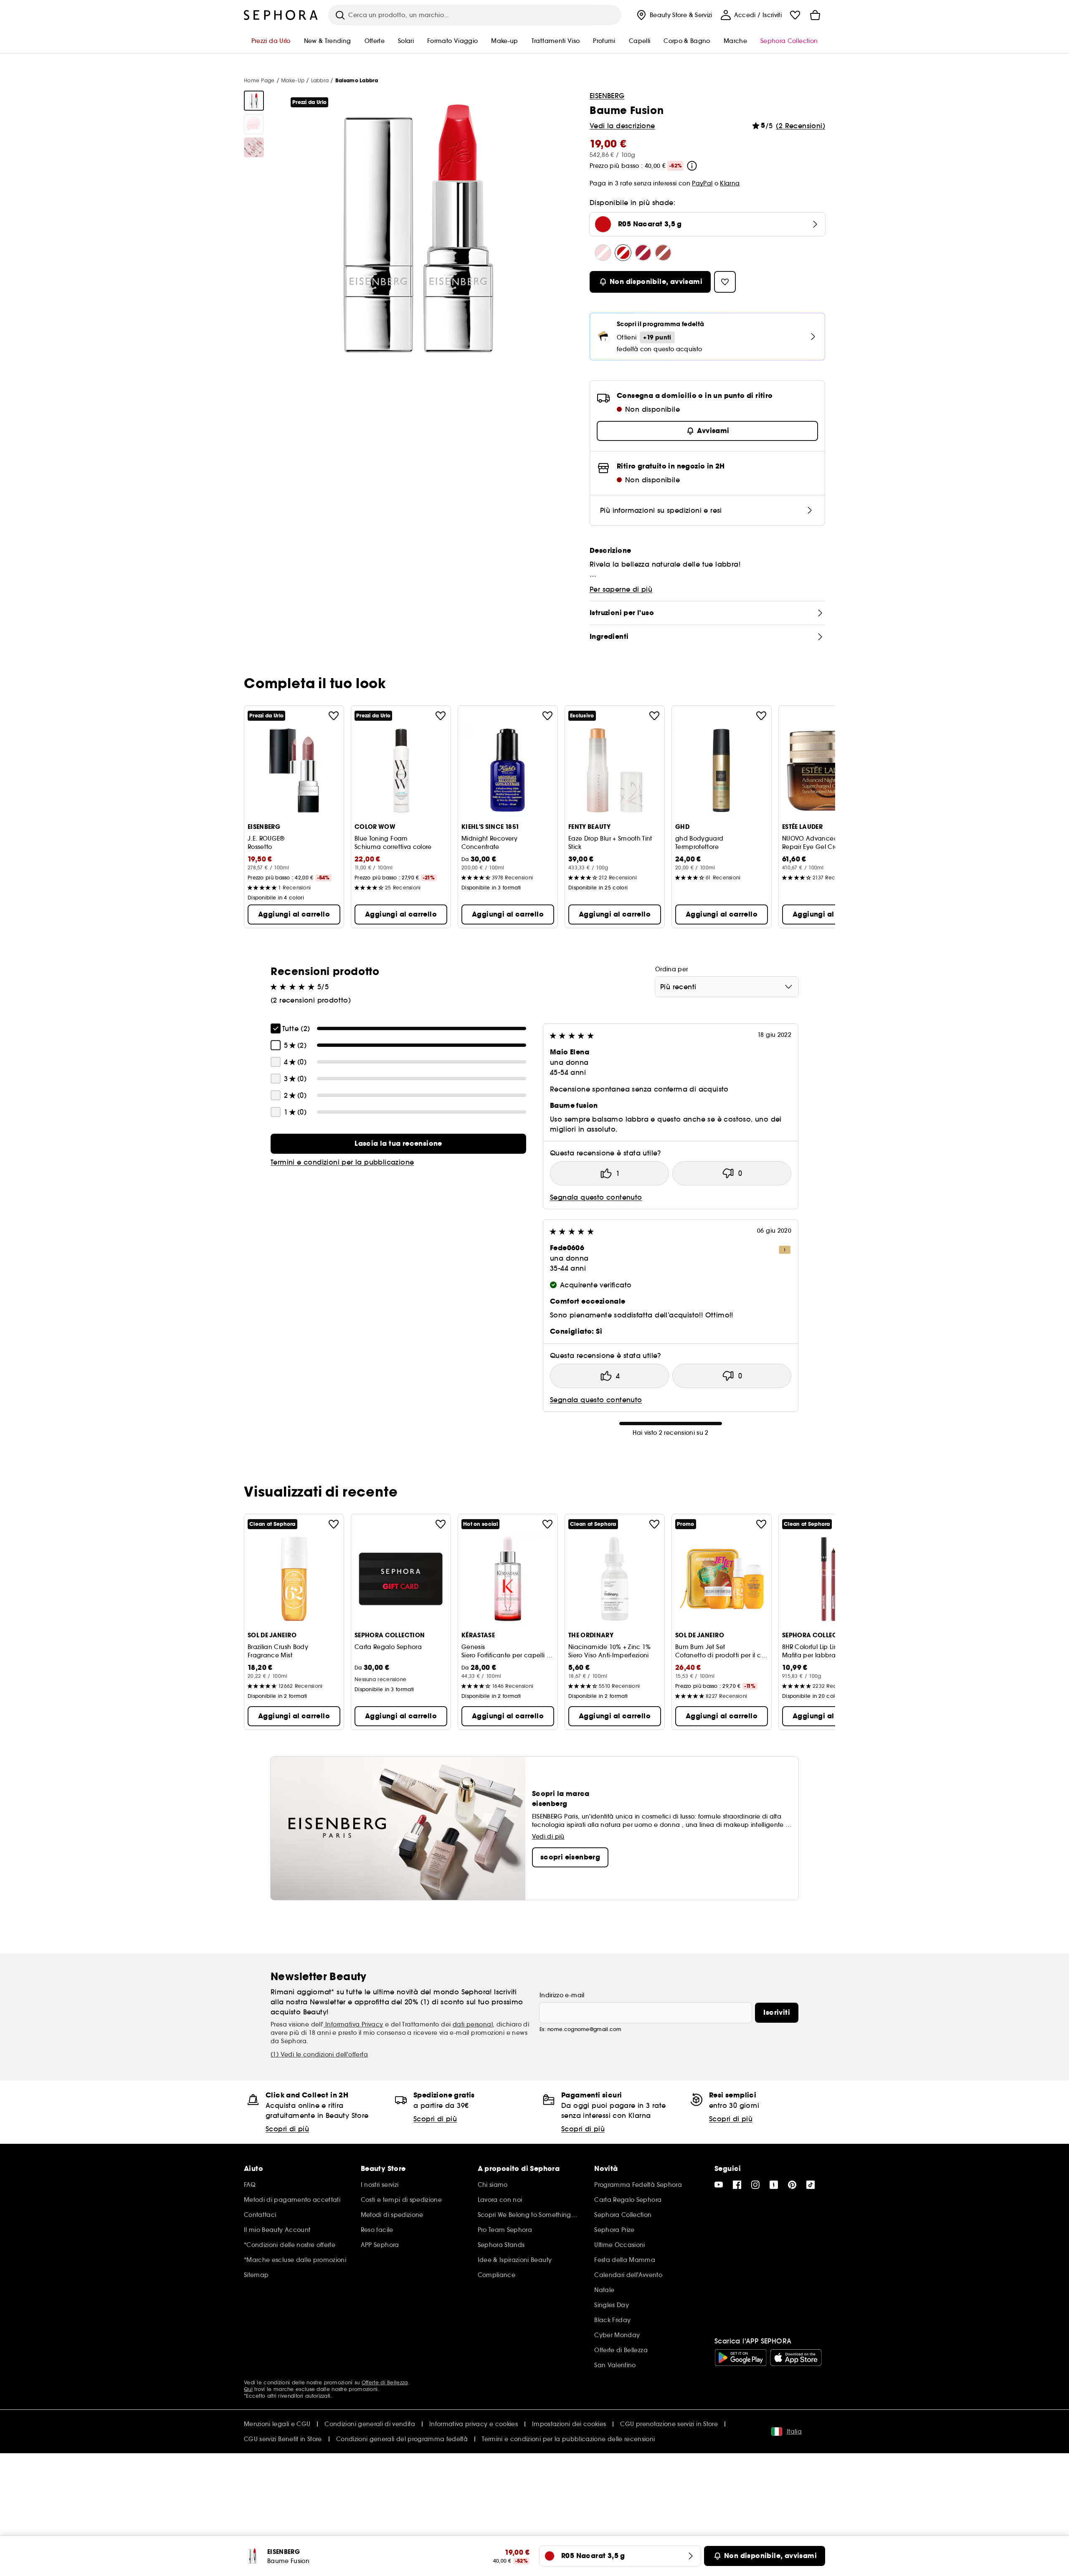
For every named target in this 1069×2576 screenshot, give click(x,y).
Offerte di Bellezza (385, 2382)
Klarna (730, 183)
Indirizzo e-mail (562, 1995)
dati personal (473, 2024)
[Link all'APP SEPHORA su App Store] (796, 2358)
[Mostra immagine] (254, 101)
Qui (248, 2389)
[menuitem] (674, 15)
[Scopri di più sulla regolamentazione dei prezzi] (692, 166)
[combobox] (727, 987)
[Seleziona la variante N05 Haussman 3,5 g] (663, 253)
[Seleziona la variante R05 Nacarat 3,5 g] (623, 253)
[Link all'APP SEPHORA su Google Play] (741, 2358)
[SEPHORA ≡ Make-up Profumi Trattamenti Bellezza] (281, 15)
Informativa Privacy (353, 2024)
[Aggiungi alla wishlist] (334, 716)
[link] (398, 1144)
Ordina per (672, 969)
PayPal (702, 183)
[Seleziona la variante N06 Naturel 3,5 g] (603, 253)
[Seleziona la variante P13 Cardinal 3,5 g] (643, 253)
